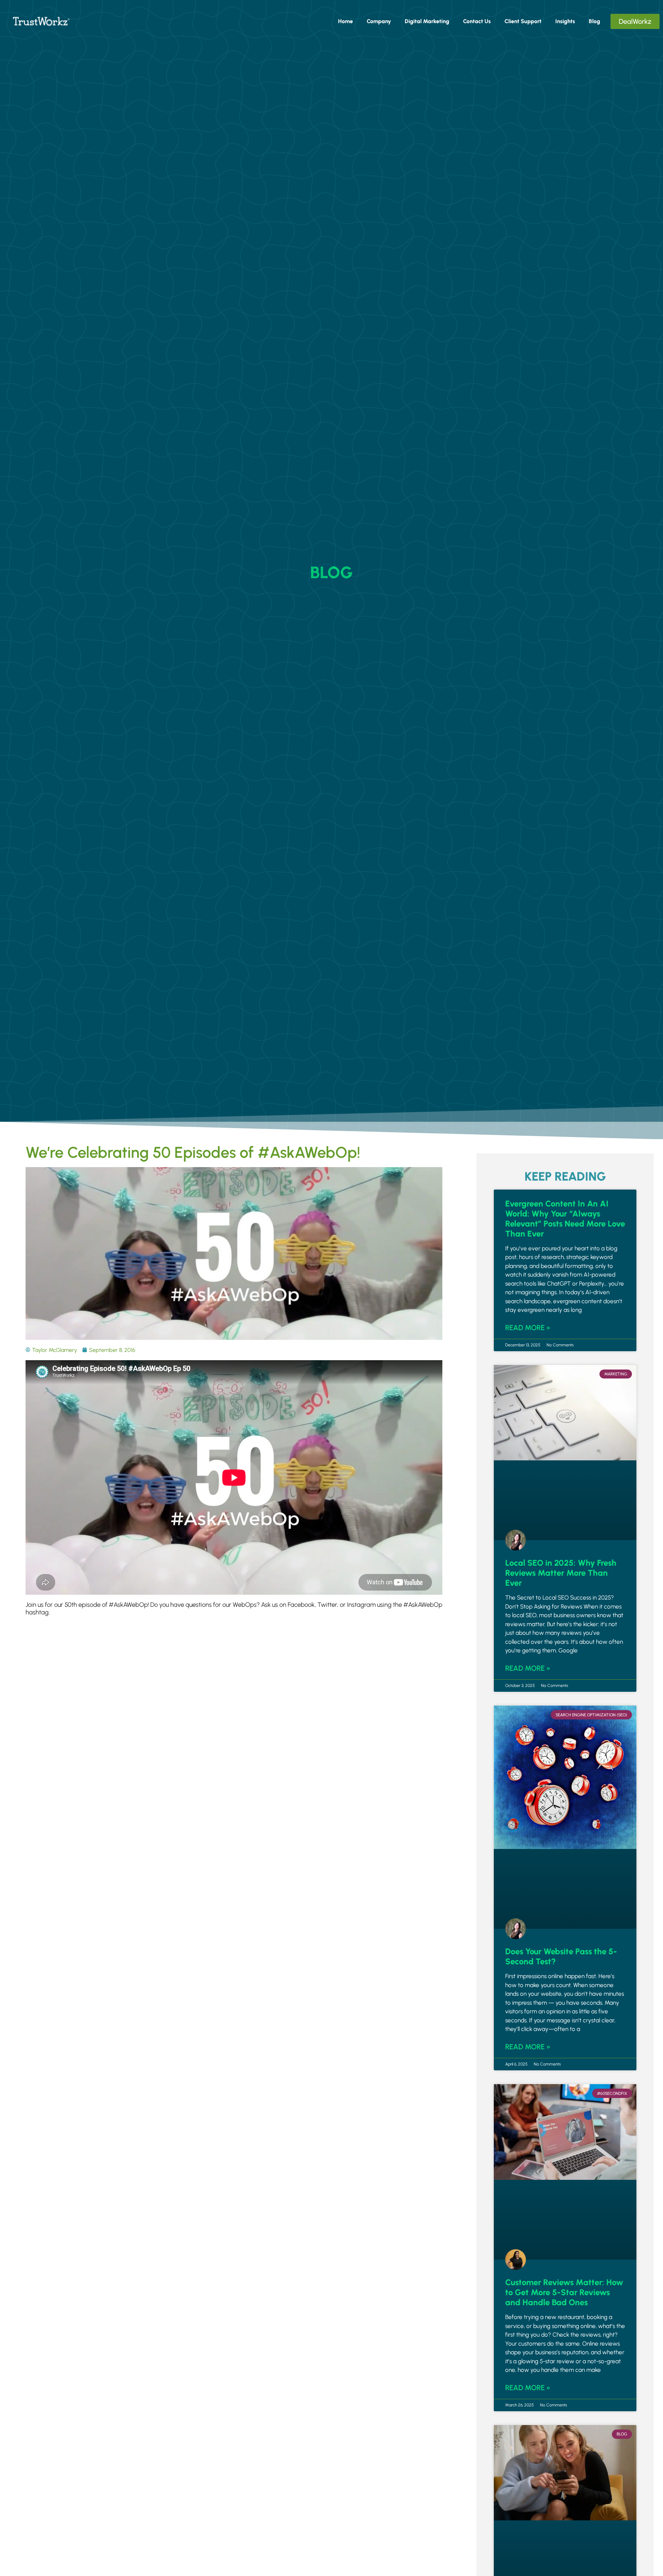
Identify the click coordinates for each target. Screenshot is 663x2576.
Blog (594, 21)
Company (379, 21)
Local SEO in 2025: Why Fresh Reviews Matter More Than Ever (561, 1573)
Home (345, 21)
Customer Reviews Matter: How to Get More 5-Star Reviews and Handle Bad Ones (564, 2292)
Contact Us (477, 21)
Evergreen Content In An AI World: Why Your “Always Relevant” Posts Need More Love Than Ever (565, 1219)
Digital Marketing (427, 21)
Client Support (523, 21)
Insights (565, 21)
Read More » (528, 1328)
